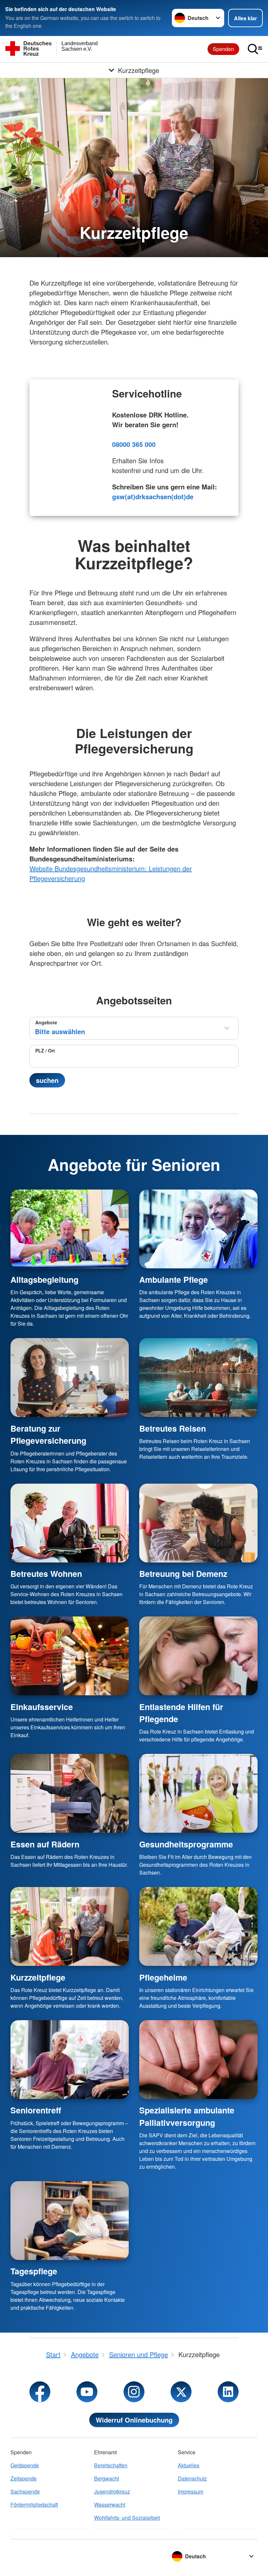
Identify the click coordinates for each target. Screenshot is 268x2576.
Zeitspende (24, 2478)
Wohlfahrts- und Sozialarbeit (127, 2518)
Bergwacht (107, 2478)
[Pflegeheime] (198, 1926)
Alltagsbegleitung (44, 1279)
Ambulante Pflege (174, 1279)
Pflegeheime (163, 1977)
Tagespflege (34, 2271)
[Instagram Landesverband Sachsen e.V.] (134, 2392)
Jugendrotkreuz (112, 2491)
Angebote (46, 1022)
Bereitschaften (111, 2465)
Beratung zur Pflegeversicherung (48, 1434)
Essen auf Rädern (45, 1844)
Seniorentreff (36, 2110)
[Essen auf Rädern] (70, 1793)
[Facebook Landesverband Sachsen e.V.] (40, 2392)
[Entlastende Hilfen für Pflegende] (198, 1656)
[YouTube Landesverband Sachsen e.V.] (87, 2392)
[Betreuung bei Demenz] (198, 1523)
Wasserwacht (110, 2505)
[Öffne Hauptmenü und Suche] (255, 49)
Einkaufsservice (42, 1707)
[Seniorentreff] (70, 2060)
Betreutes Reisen (173, 1428)
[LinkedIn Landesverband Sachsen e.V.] (228, 2392)
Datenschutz (192, 2478)
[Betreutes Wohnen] (70, 1523)
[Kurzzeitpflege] (70, 1926)
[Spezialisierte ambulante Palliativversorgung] (198, 2060)
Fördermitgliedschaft (34, 2505)
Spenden (223, 49)
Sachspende (25, 2491)
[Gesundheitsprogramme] (198, 1793)
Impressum (191, 2491)
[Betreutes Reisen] (198, 1377)
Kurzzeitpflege (38, 1977)
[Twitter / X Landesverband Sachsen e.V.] (181, 2392)
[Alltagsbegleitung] (70, 1229)
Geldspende (25, 2465)
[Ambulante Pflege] (198, 1229)
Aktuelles (189, 2465)
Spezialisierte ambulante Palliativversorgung (187, 2116)
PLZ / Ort (45, 1050)
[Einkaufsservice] (70, 1656)
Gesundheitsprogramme (186, 1844)
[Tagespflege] (70, 2221)
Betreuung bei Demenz (183, 1574)
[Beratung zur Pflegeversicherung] (70, 1377)
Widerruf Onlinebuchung (134, 2420)
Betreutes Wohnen (46, 1574)
